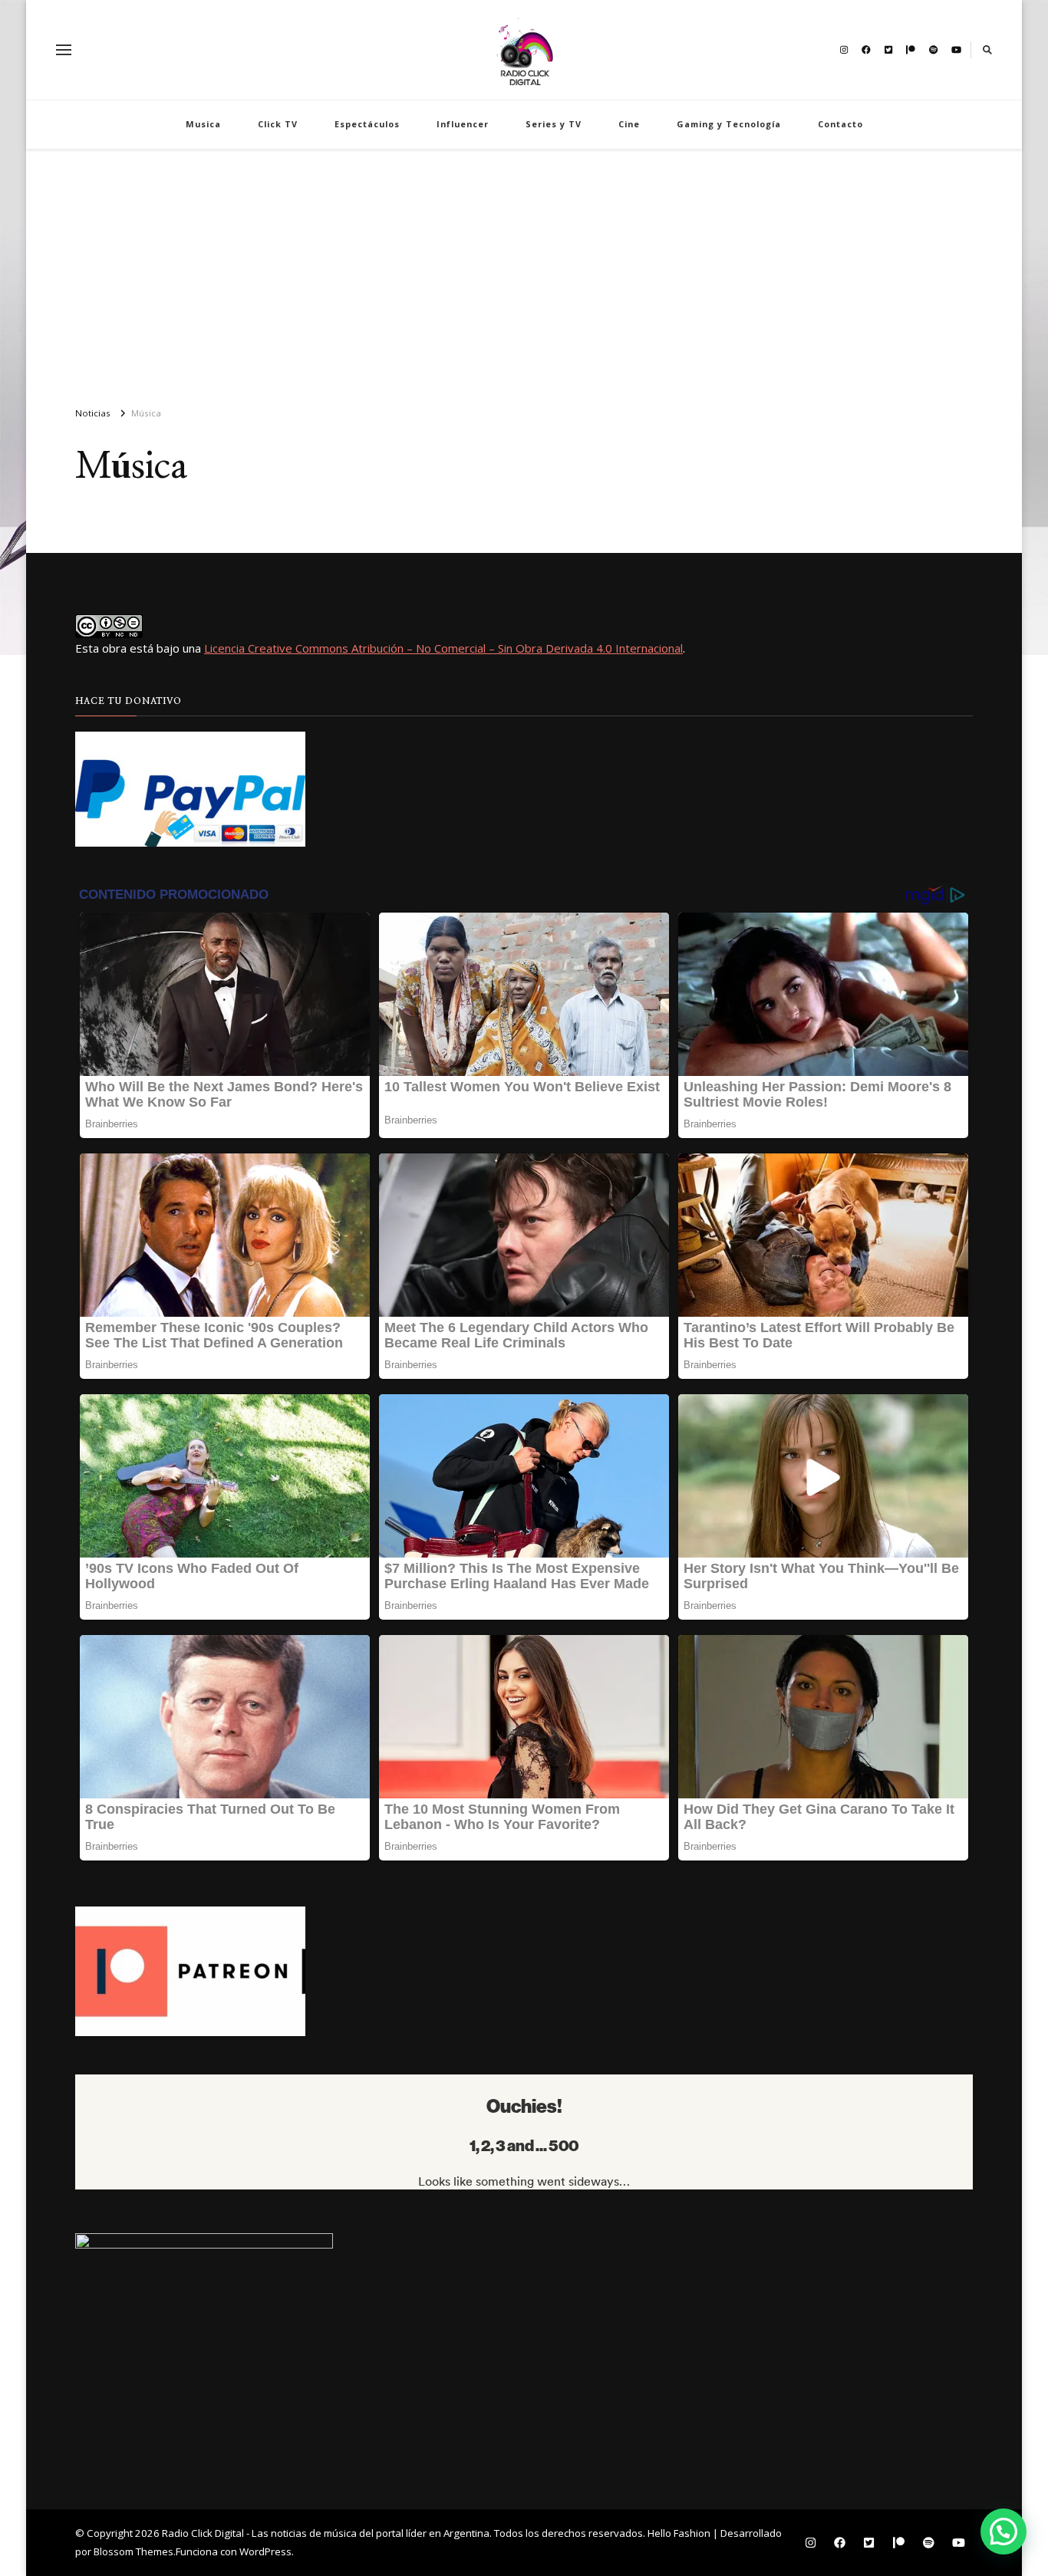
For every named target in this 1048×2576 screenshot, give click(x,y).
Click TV (278, 124)
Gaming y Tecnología (729, 124)
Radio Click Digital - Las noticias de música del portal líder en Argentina (326, 2533)
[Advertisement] (524, 271)
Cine (629, 124)
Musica (203, 124)
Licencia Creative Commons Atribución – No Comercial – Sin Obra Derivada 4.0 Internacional (443, 648)
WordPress (265, 2551)
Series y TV (554, 124)
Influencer (463, 124)
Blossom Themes (133, 2551)
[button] (1004, 2532)
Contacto (840, 124)
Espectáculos (367, 124)
